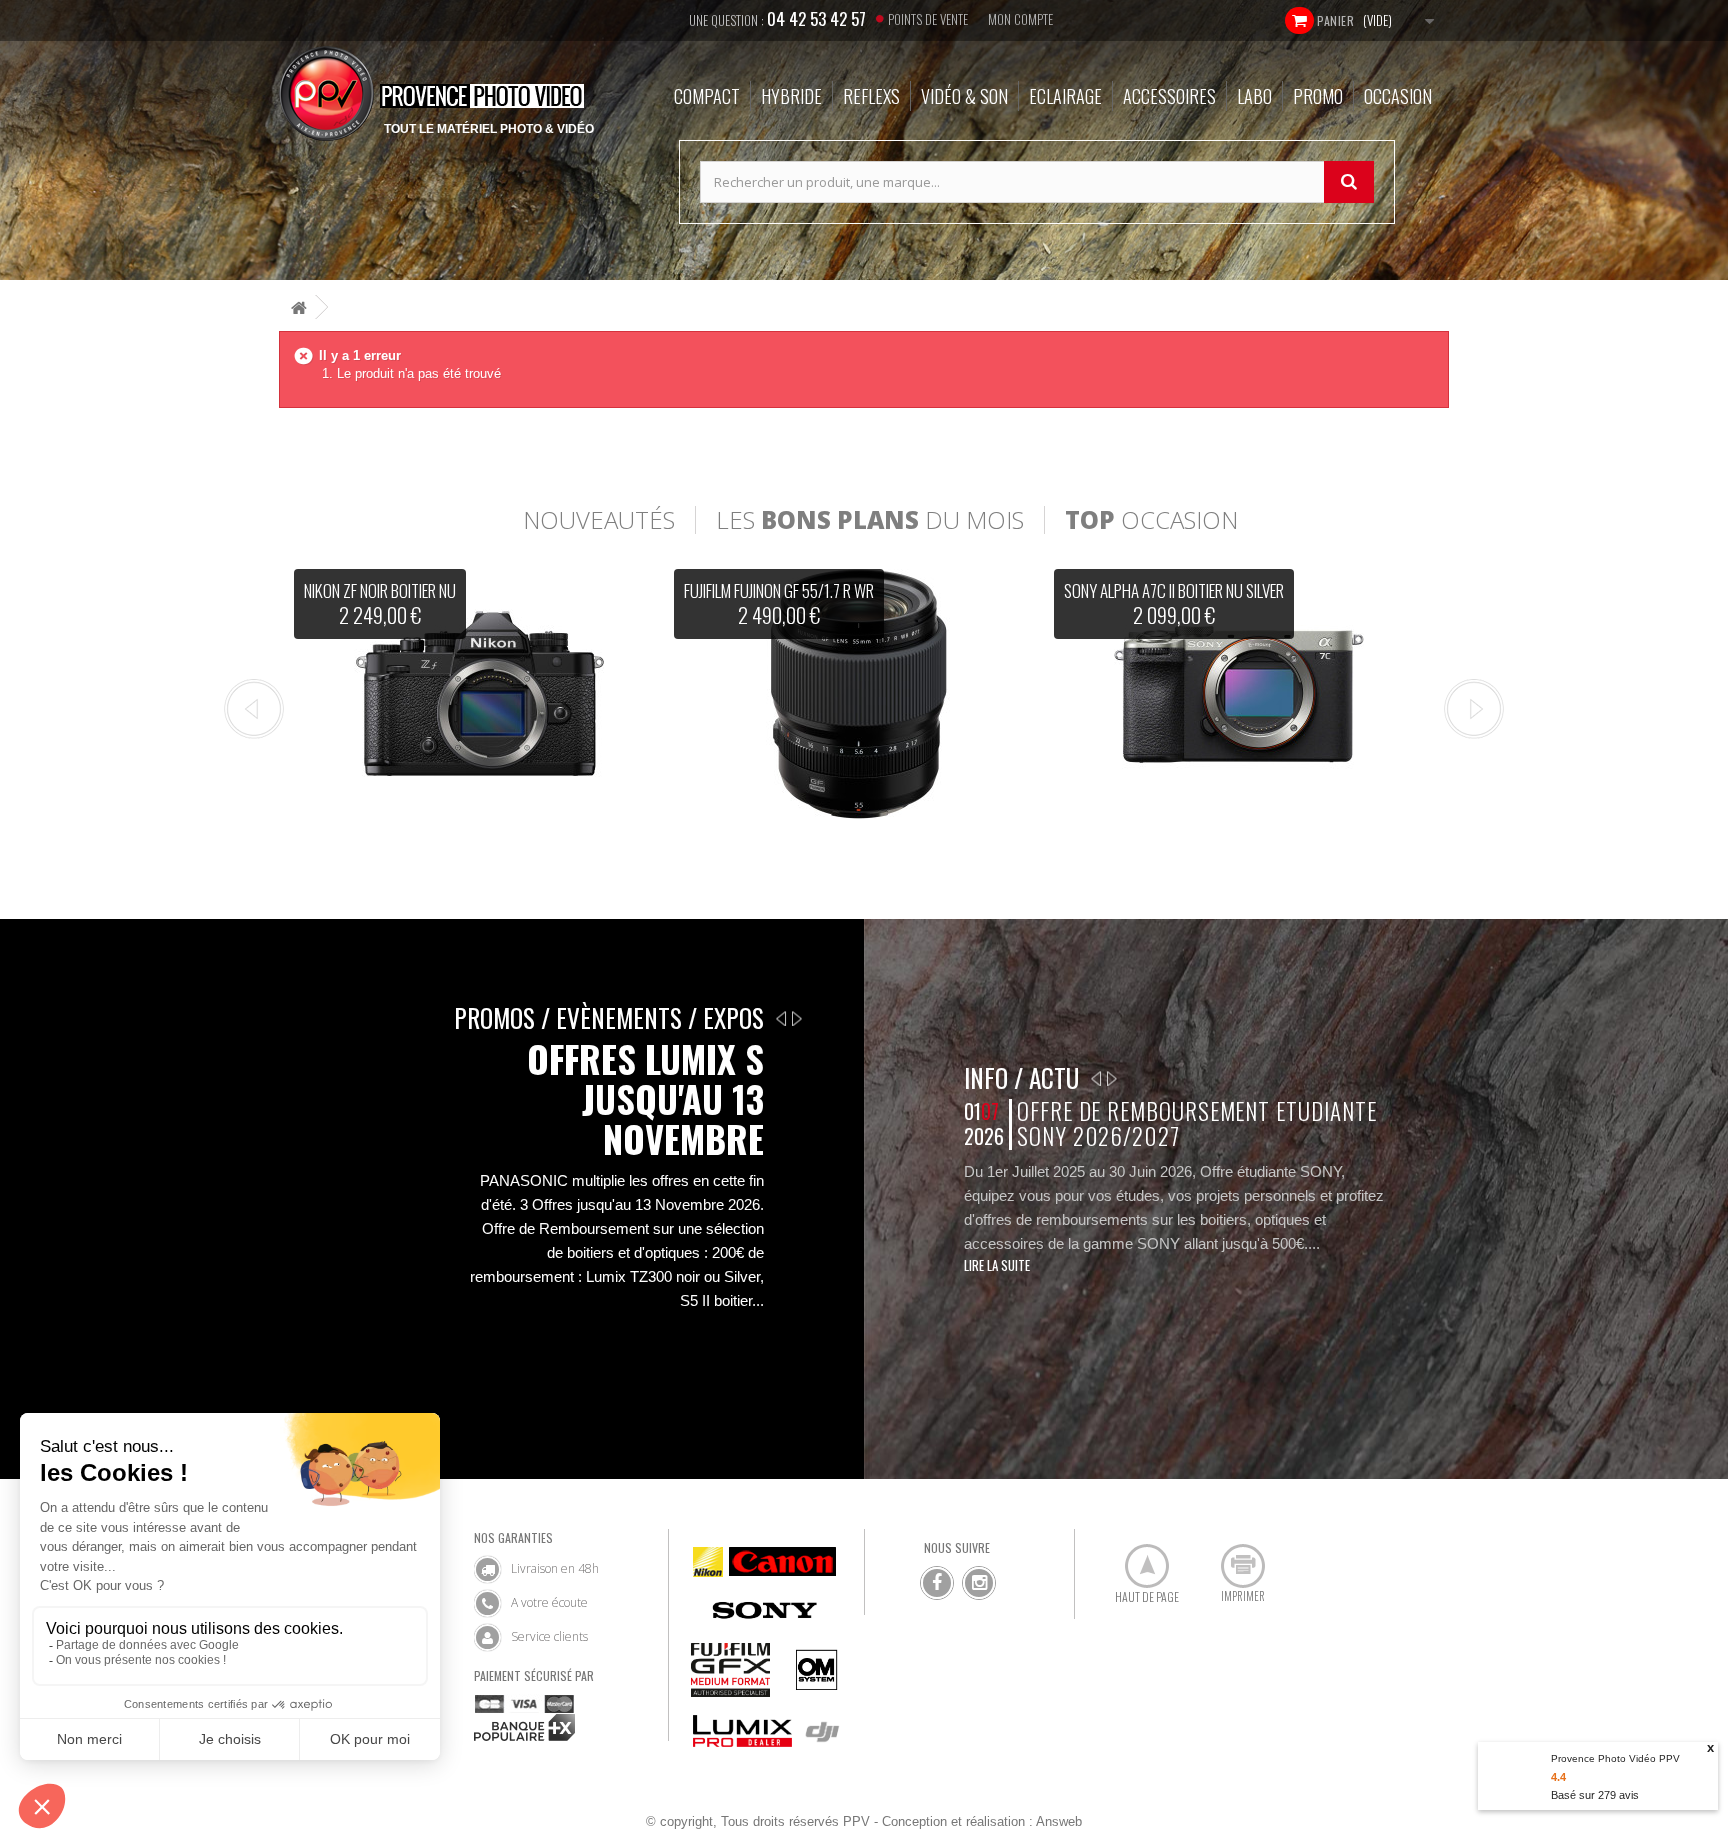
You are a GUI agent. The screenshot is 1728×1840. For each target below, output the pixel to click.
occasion (1151, 520)
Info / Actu (1021, 1077)
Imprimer (1232, 1558)
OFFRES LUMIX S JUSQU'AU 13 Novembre (645, 1099)
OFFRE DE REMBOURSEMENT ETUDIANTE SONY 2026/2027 (1196, 1123)
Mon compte (1020, 19)
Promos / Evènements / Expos (609, 1017)
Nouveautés (599, 520)
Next (1474, 709)
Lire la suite (997, 1265)
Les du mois (870, 520)
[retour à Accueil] (299, 307)
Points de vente (928, 19)
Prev (254, 709)
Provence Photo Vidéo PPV (1615, 1758)
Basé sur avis (1595, 1795)
